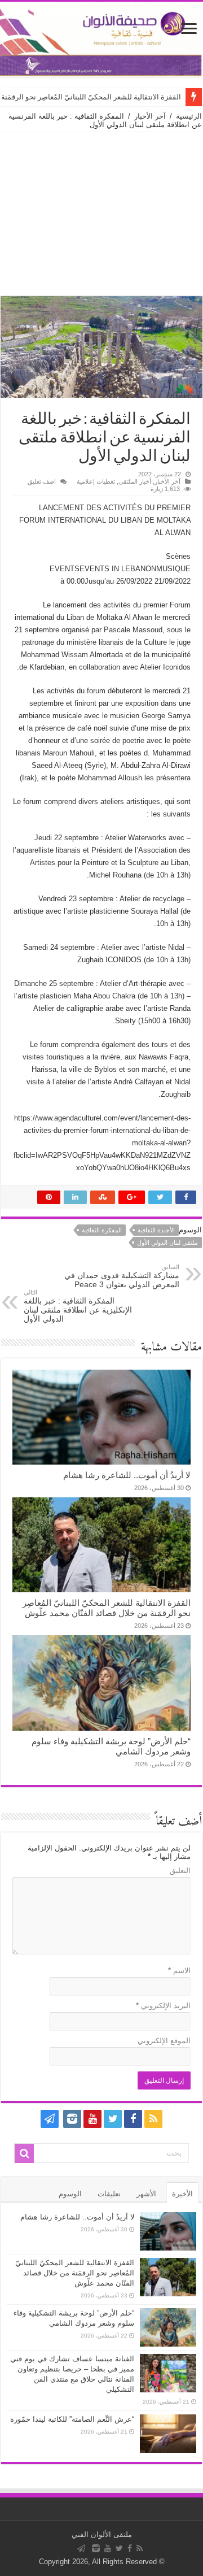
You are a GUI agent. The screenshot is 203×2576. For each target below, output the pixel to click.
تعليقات (109, 2194)
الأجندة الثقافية (156, 1230)
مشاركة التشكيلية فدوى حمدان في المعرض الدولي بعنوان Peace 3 (122, 1276)
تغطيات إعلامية (96, 481)
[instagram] (72, 2119)
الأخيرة (182, 2194)
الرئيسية (189, 116)
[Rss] (153, 2119)
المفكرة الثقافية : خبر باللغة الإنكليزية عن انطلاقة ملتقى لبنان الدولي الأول (78, 1306)
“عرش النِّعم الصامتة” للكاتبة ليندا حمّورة (72, 2419)
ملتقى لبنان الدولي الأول (167, 1243)
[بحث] (24, 2153)
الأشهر (146, 2194)
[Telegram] (50, 2119)
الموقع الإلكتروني (164, 2041)
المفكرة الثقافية (102, 1230)
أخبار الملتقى (135, 481)
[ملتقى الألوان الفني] (101, 39)
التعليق (180, 1871)
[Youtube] (92, 2119)
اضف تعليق (42, 481)
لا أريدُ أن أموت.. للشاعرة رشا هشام (127, 1475)
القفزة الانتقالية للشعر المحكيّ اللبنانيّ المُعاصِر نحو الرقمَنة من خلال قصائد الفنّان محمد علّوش (107, 1608)
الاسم (179, 1971)
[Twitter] (113, 2119)
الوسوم (70, 2194)
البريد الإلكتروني (163, 2006)
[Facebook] (133, 2119)
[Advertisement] (101, 214)
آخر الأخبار (150, 116)
